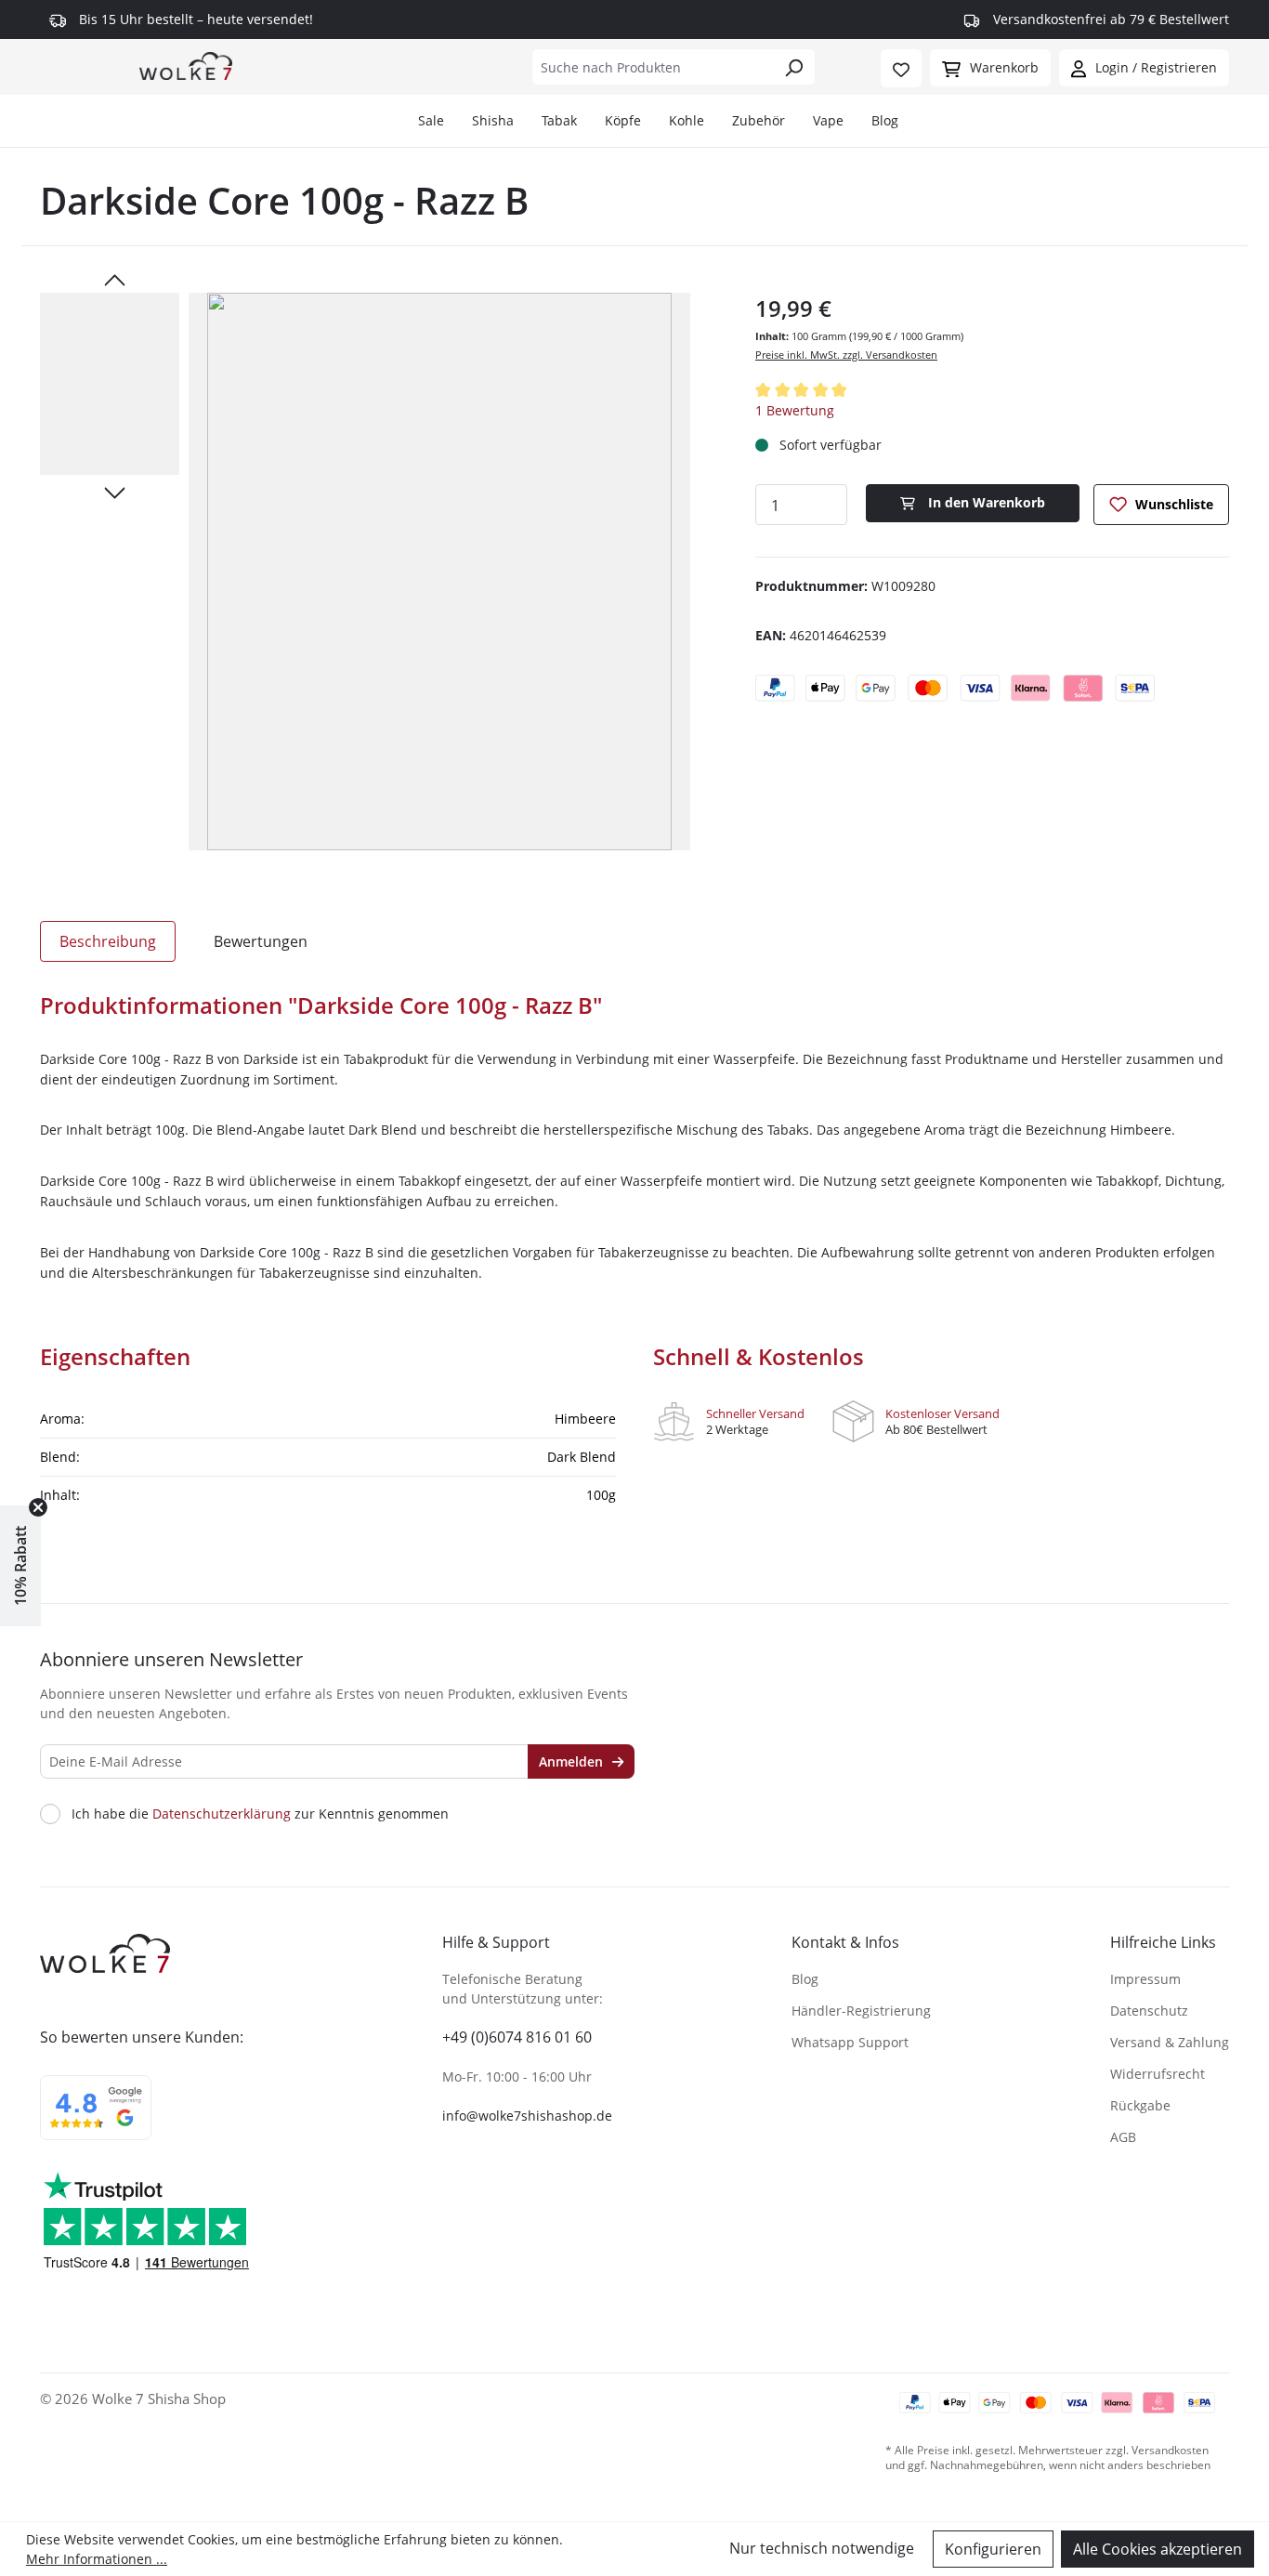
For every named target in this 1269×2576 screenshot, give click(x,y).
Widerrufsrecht (1158, 2074)
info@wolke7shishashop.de (527, 2116)
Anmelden (573, 1761)
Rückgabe (1140, 2105)
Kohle (687, 120)
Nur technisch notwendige (822, 2548)
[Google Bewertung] (96, 2120)
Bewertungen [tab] (261, 941)
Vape (828, 120)
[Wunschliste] (901, 68)
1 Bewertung (795, 410)
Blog (885, 120)
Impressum (1145, 1979)
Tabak (559, 120)
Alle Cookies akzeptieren (1158, 2549)
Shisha (493, 120)
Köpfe (623, 120)
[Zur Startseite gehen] (186, 65)
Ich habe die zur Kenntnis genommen (260, 1814)
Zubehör (759, 120)
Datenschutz (1149, 2011)
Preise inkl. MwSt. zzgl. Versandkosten (846, 355)
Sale (431, 120)
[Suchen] (794, 67)
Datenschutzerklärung (222, 1814)
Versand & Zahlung (1170, 2042)
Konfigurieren (993, 2549)
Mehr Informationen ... (97, 2559)
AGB (1123, 2137)
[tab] (108, 941)
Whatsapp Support (850, 2042)
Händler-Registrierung (861, 2011)
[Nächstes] (115, 492)
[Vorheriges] (115, 279)
